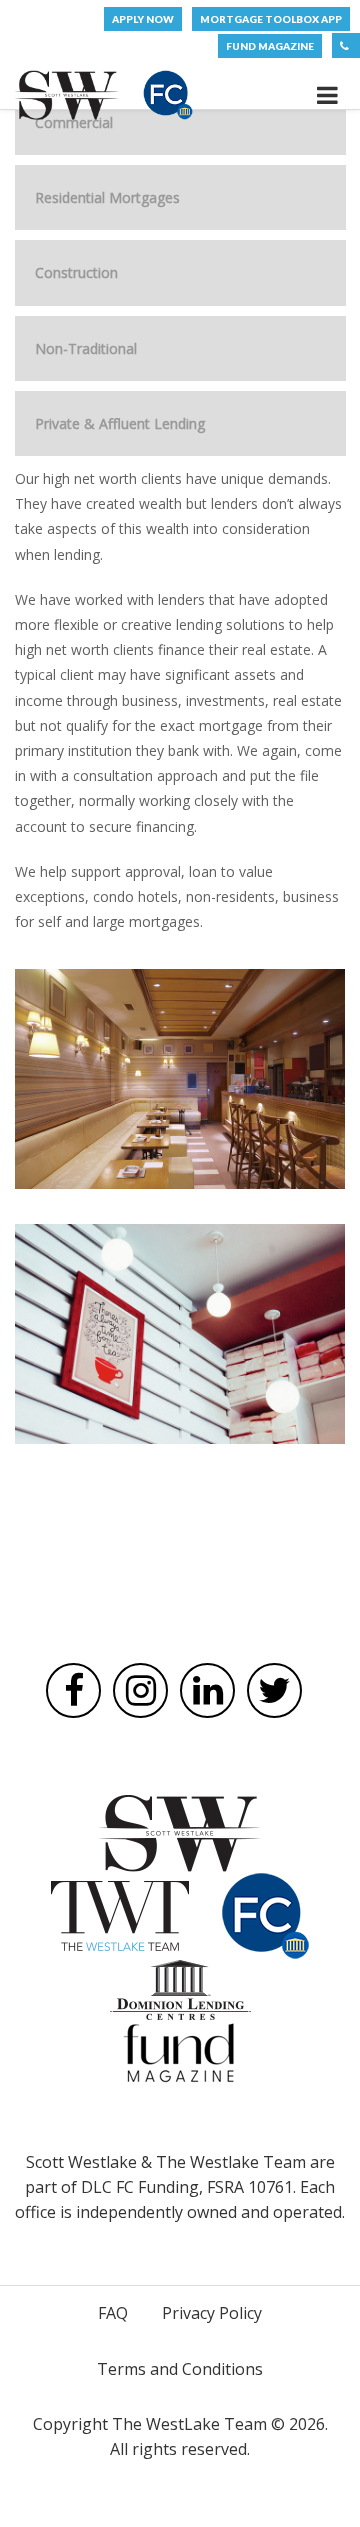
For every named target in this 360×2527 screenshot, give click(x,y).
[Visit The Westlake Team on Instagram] (140, 1690)
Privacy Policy (212, 2313)
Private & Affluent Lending (120, 423)
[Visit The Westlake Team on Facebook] (73, 1690)
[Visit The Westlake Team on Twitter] (274, 1690)
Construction (76, 272)
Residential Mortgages (107, 197)
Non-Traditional (86, 348)
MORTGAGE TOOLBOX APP (271, 19)
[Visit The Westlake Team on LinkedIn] (207, 1690)
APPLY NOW (143, 19)
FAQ (113, 2313)
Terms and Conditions (180, 2369)
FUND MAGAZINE (270, 46)
